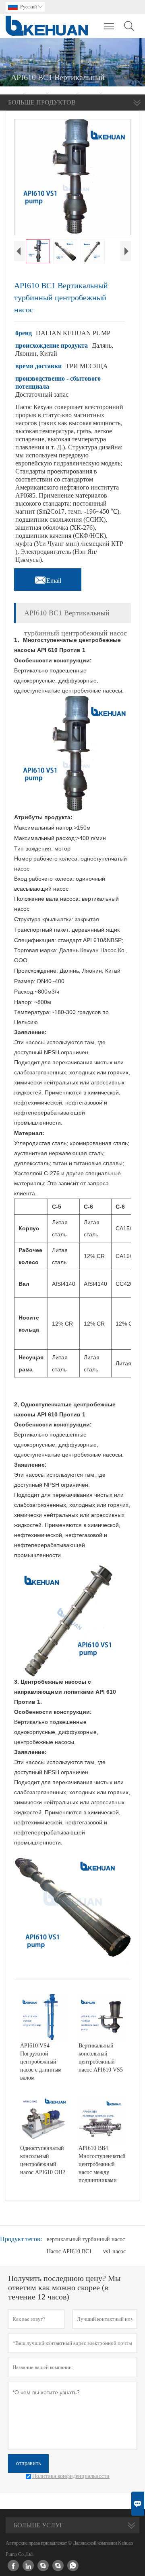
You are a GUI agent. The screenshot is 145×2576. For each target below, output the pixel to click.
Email (48, 578)
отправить (28, 2463)
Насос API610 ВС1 (69, 2251)
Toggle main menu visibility (109, 26)
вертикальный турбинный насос (86, 2239)
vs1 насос (114, 2251)
